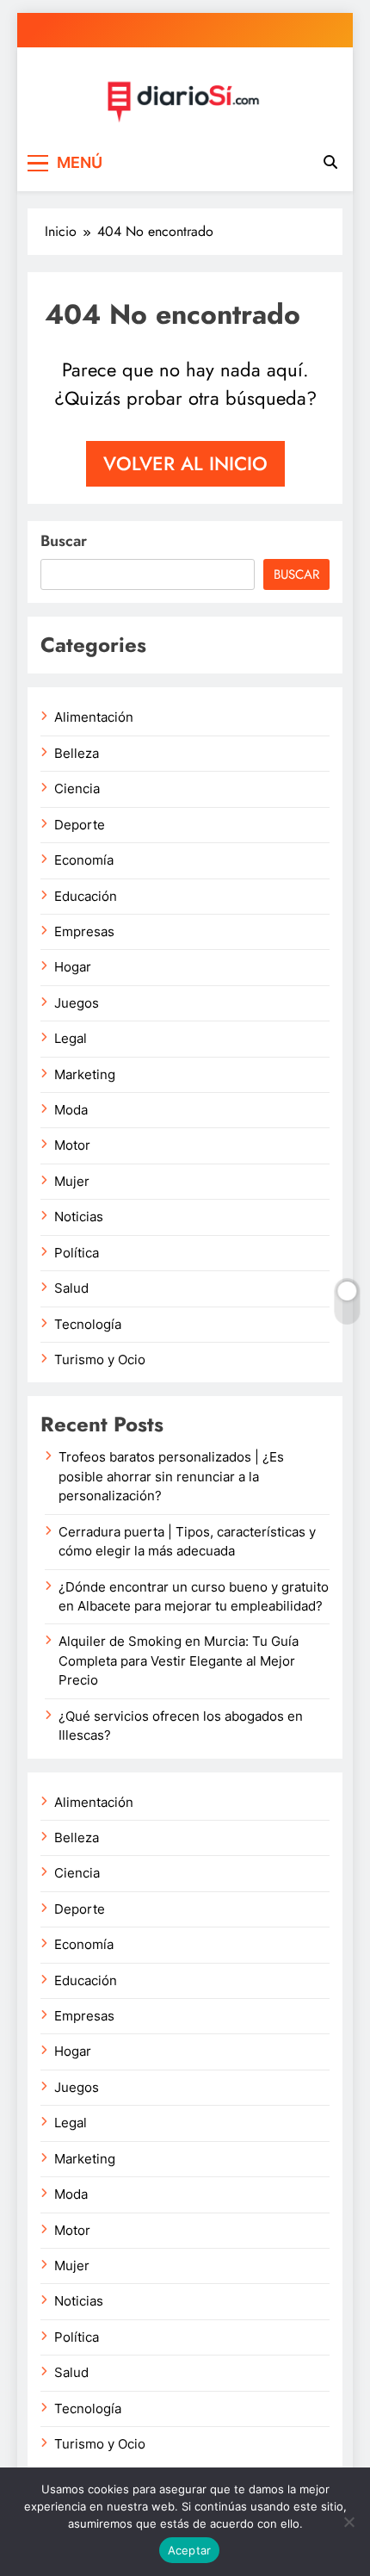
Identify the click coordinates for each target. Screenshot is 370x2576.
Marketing (85, 1075)
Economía (84, 860)
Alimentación (94, 717)
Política (77, 1253)
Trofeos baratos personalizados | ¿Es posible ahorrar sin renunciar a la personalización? (171, 1477)
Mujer (72, 1182)
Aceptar (190, 2550)
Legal (71, 1039)
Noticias (79, 1217)
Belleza (77, 754)
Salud (71, 1288)
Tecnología (88, 1325)
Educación (86, 897)
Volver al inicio (185, 463)
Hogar (73, 967)
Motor (72, 1145)
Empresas (84, 932)
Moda (71, 1110)
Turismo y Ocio (100, 1360)
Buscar (64, 541)
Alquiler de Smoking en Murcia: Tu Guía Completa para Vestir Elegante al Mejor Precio (179, 1661)
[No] (348, 2522)
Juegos (77, 1003)
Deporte (80, 825)
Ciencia (77, 789)
